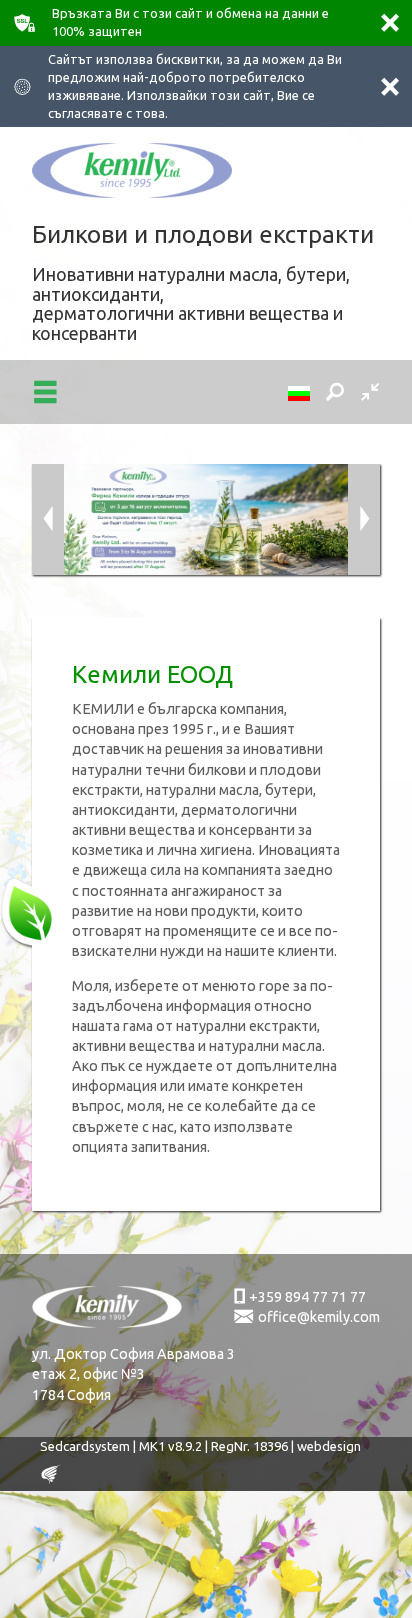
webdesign (329, 1446)
